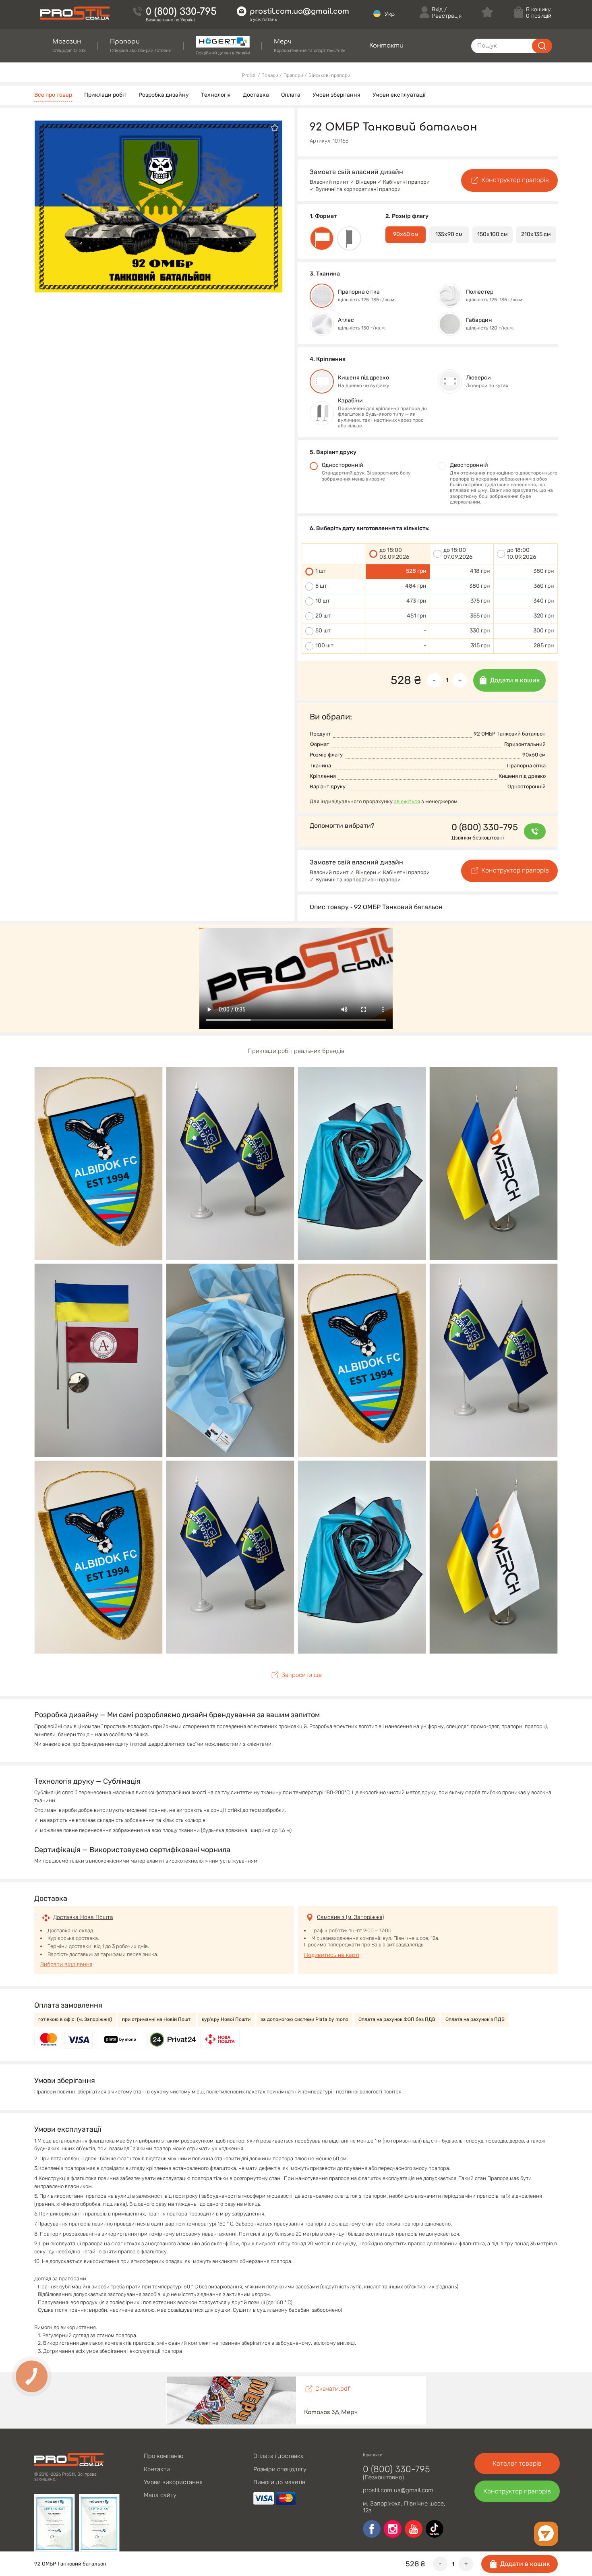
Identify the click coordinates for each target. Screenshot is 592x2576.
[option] (158, 206)
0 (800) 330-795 (181, 12)
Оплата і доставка (278, 2456)
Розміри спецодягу (280, 2469)
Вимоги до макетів (279, 2482)
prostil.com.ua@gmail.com (299, 11)
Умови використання (173, 2482)
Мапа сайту (160, 2495)
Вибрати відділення (66, 1964)
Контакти (157, 2469)
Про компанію (164, 2456)
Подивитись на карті (332, 1955)
